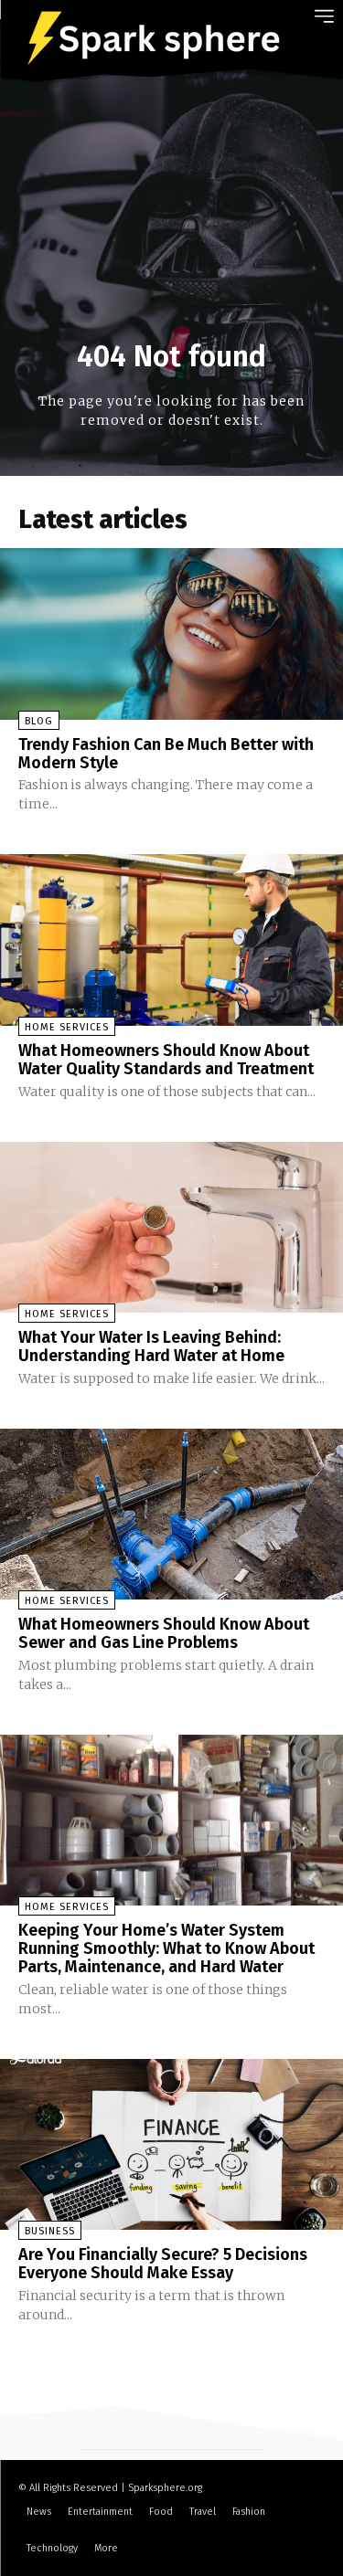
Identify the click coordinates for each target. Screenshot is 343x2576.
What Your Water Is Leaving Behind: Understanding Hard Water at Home (151, 1346)
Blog (39, 721)
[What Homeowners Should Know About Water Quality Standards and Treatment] (171, 940)
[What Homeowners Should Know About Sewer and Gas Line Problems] (171, 1515)
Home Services (67, 1027)
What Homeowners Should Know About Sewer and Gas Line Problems (164, 1633)
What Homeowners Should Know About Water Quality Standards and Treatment (166, 1060)
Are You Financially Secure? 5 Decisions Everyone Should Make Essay (163, 2264)
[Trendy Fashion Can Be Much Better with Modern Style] (171, 634)
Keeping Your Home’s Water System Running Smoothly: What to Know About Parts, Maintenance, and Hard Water (166, 1948)
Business (50, 2231)
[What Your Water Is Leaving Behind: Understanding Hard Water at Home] (171, 1228)
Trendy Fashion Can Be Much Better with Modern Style (166, 754)
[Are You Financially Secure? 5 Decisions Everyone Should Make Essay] (171, 2145)
